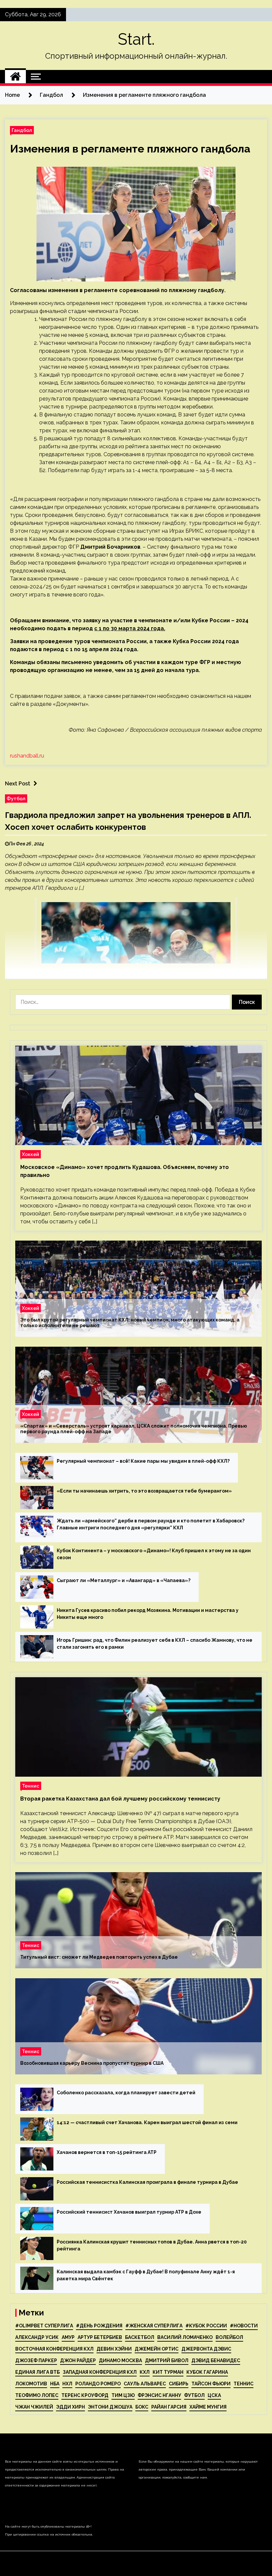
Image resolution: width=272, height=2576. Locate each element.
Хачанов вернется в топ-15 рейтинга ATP (107, 2152)
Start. (136, 39)
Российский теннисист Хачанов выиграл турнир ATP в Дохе (129, 2212)
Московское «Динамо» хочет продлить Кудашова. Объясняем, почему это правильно (125, 1171)
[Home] (15, 77)
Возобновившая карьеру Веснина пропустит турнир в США (92, 2063)
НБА (55, 2384)
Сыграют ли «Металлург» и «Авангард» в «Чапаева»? (124, 1580)
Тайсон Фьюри (211, 2384)
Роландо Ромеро (98, 2384)
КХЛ (145, 2372)
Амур (68, 2337)
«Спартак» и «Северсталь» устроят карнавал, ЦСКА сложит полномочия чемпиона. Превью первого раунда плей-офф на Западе (134, 1429)
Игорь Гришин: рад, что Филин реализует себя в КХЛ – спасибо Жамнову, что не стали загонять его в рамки (155, 1644)
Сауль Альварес (145, 2384)
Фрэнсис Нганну (159, 2395)
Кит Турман (168, 2372)
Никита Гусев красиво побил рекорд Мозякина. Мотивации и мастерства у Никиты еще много (148, 1614)
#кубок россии (206, 2326)
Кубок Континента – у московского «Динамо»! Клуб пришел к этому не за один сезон (154, 1554)
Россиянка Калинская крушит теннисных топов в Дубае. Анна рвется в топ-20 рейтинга (152, 2245)
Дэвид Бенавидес (216, 2361)
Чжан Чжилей (34, 2407)
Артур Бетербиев (100, 2337)
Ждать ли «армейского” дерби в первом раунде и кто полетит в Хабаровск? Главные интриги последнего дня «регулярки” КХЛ (151, 1524)
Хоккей (31, 1154)
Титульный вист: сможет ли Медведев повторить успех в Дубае (99, 1957)
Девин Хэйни (114, 2349)
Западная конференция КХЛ (100, 2372)
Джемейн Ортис (157, 2349)
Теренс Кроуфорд (85, 2395)
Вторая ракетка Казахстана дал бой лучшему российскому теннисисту (120, 1799)
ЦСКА (214, 2395)
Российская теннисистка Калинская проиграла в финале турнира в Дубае (147, 2182)
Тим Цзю (123, 2395)
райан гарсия (169, 2407)
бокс (142, 2407)
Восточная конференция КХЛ (54, 2349)
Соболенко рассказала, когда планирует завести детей (126, 2093)
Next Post (18, 784)
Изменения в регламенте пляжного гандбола (130, 149)
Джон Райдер (78, 2361)
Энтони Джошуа (110, 2407)
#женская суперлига (154, 2326)
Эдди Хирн (70, 2407)
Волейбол (229, 2337)
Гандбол (22, 130)
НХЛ (67, 2384)
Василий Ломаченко (185, 2337)
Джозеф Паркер (36, 2361)
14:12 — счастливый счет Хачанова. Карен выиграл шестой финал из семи (147, 2122)
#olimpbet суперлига (44, 2326)
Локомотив (31, 2384)
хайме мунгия (208, 2407)
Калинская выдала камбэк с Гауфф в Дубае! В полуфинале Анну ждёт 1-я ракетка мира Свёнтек (146, 2275)
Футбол (16, 798)
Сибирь (179, 2384)
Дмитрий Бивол (167, 2361)
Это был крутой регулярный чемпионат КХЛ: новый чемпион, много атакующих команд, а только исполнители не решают (130, 1323)
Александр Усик (37, 2337)
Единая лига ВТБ (37, 2372)
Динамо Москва (120, 2361)
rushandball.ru (27, 756)
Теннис (31, 1786)
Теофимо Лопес (37, 2395)
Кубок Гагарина (207, 2372)
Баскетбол (140, 2337)
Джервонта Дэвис (206, 2349)
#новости (244, 2326)
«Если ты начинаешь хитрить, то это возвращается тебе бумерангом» (144, 1491)
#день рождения (99, 2326)
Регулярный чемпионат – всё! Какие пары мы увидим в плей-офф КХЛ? (143, 1461)
